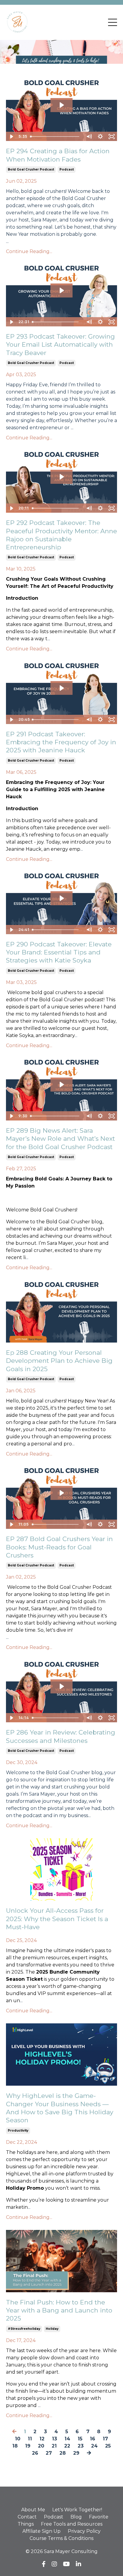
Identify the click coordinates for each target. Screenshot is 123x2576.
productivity (18, 2131)
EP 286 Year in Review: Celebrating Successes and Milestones (61, 1736)
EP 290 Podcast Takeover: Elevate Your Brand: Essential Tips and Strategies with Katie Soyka (59, 952)
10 (18, 2439)
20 (41, 2446)
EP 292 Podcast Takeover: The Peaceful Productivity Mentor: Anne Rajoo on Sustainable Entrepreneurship (61, 535)
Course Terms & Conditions (61, 2538)
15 (80, 2439)
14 (67, 2439)
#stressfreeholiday (24, 2329)
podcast (67, 169)
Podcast (54, 2517)
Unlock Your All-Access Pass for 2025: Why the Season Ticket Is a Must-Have (57, 1919)
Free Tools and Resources (72, 2524)
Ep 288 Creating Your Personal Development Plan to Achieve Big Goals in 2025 (59, 1361)
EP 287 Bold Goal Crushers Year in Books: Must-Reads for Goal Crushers (59, 1547)
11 (30, 2439)
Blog (76, 2517)
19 (28, 2446)
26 (35, 2453)
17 (105, 2439)
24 (94, 2446)
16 (93, 2439)
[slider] (56, 137)
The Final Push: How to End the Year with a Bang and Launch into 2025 (59, 2310)
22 (67, 2446)
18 (15, 2446)
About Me (33, 2510)
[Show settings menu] (100, 137)
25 (108, 2446)
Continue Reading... (29, 251)
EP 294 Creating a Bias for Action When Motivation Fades (58, 155)
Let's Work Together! (77, 2510)
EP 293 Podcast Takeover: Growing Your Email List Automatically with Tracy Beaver (60, 345)
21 (54, 2446)
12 (42, 2439)
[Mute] (89, 137)
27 (49, 2453)
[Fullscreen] (112, 137)
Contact (27, 2517)
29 (76, 2453)
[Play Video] (11, 137)
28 (63, 2453)
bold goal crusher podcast (31, 169)
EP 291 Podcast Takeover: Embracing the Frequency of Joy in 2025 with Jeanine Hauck (61, 742)
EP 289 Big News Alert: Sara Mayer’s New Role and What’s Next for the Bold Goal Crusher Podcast (60, 1139)
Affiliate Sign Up (41, 2531)
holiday (52, 2329)
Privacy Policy (84, 2531)
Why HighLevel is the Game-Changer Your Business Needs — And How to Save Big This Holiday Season (60, 2108)
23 (81, 2446)
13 (54, 2439)
